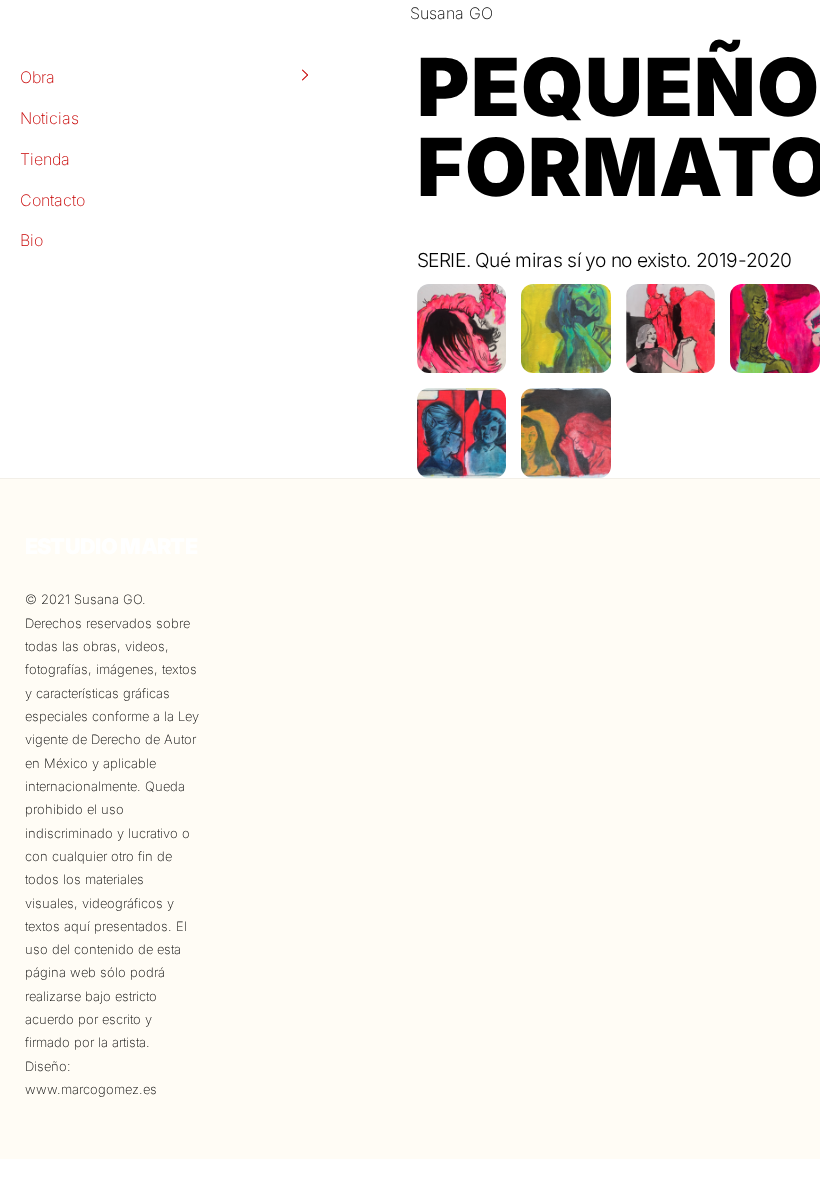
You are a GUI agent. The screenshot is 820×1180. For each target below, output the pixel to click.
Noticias (49, 118)
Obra (37, 77)
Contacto (52, 200)
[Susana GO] (462, 360)
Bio (31, 240)
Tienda (45, 159)
